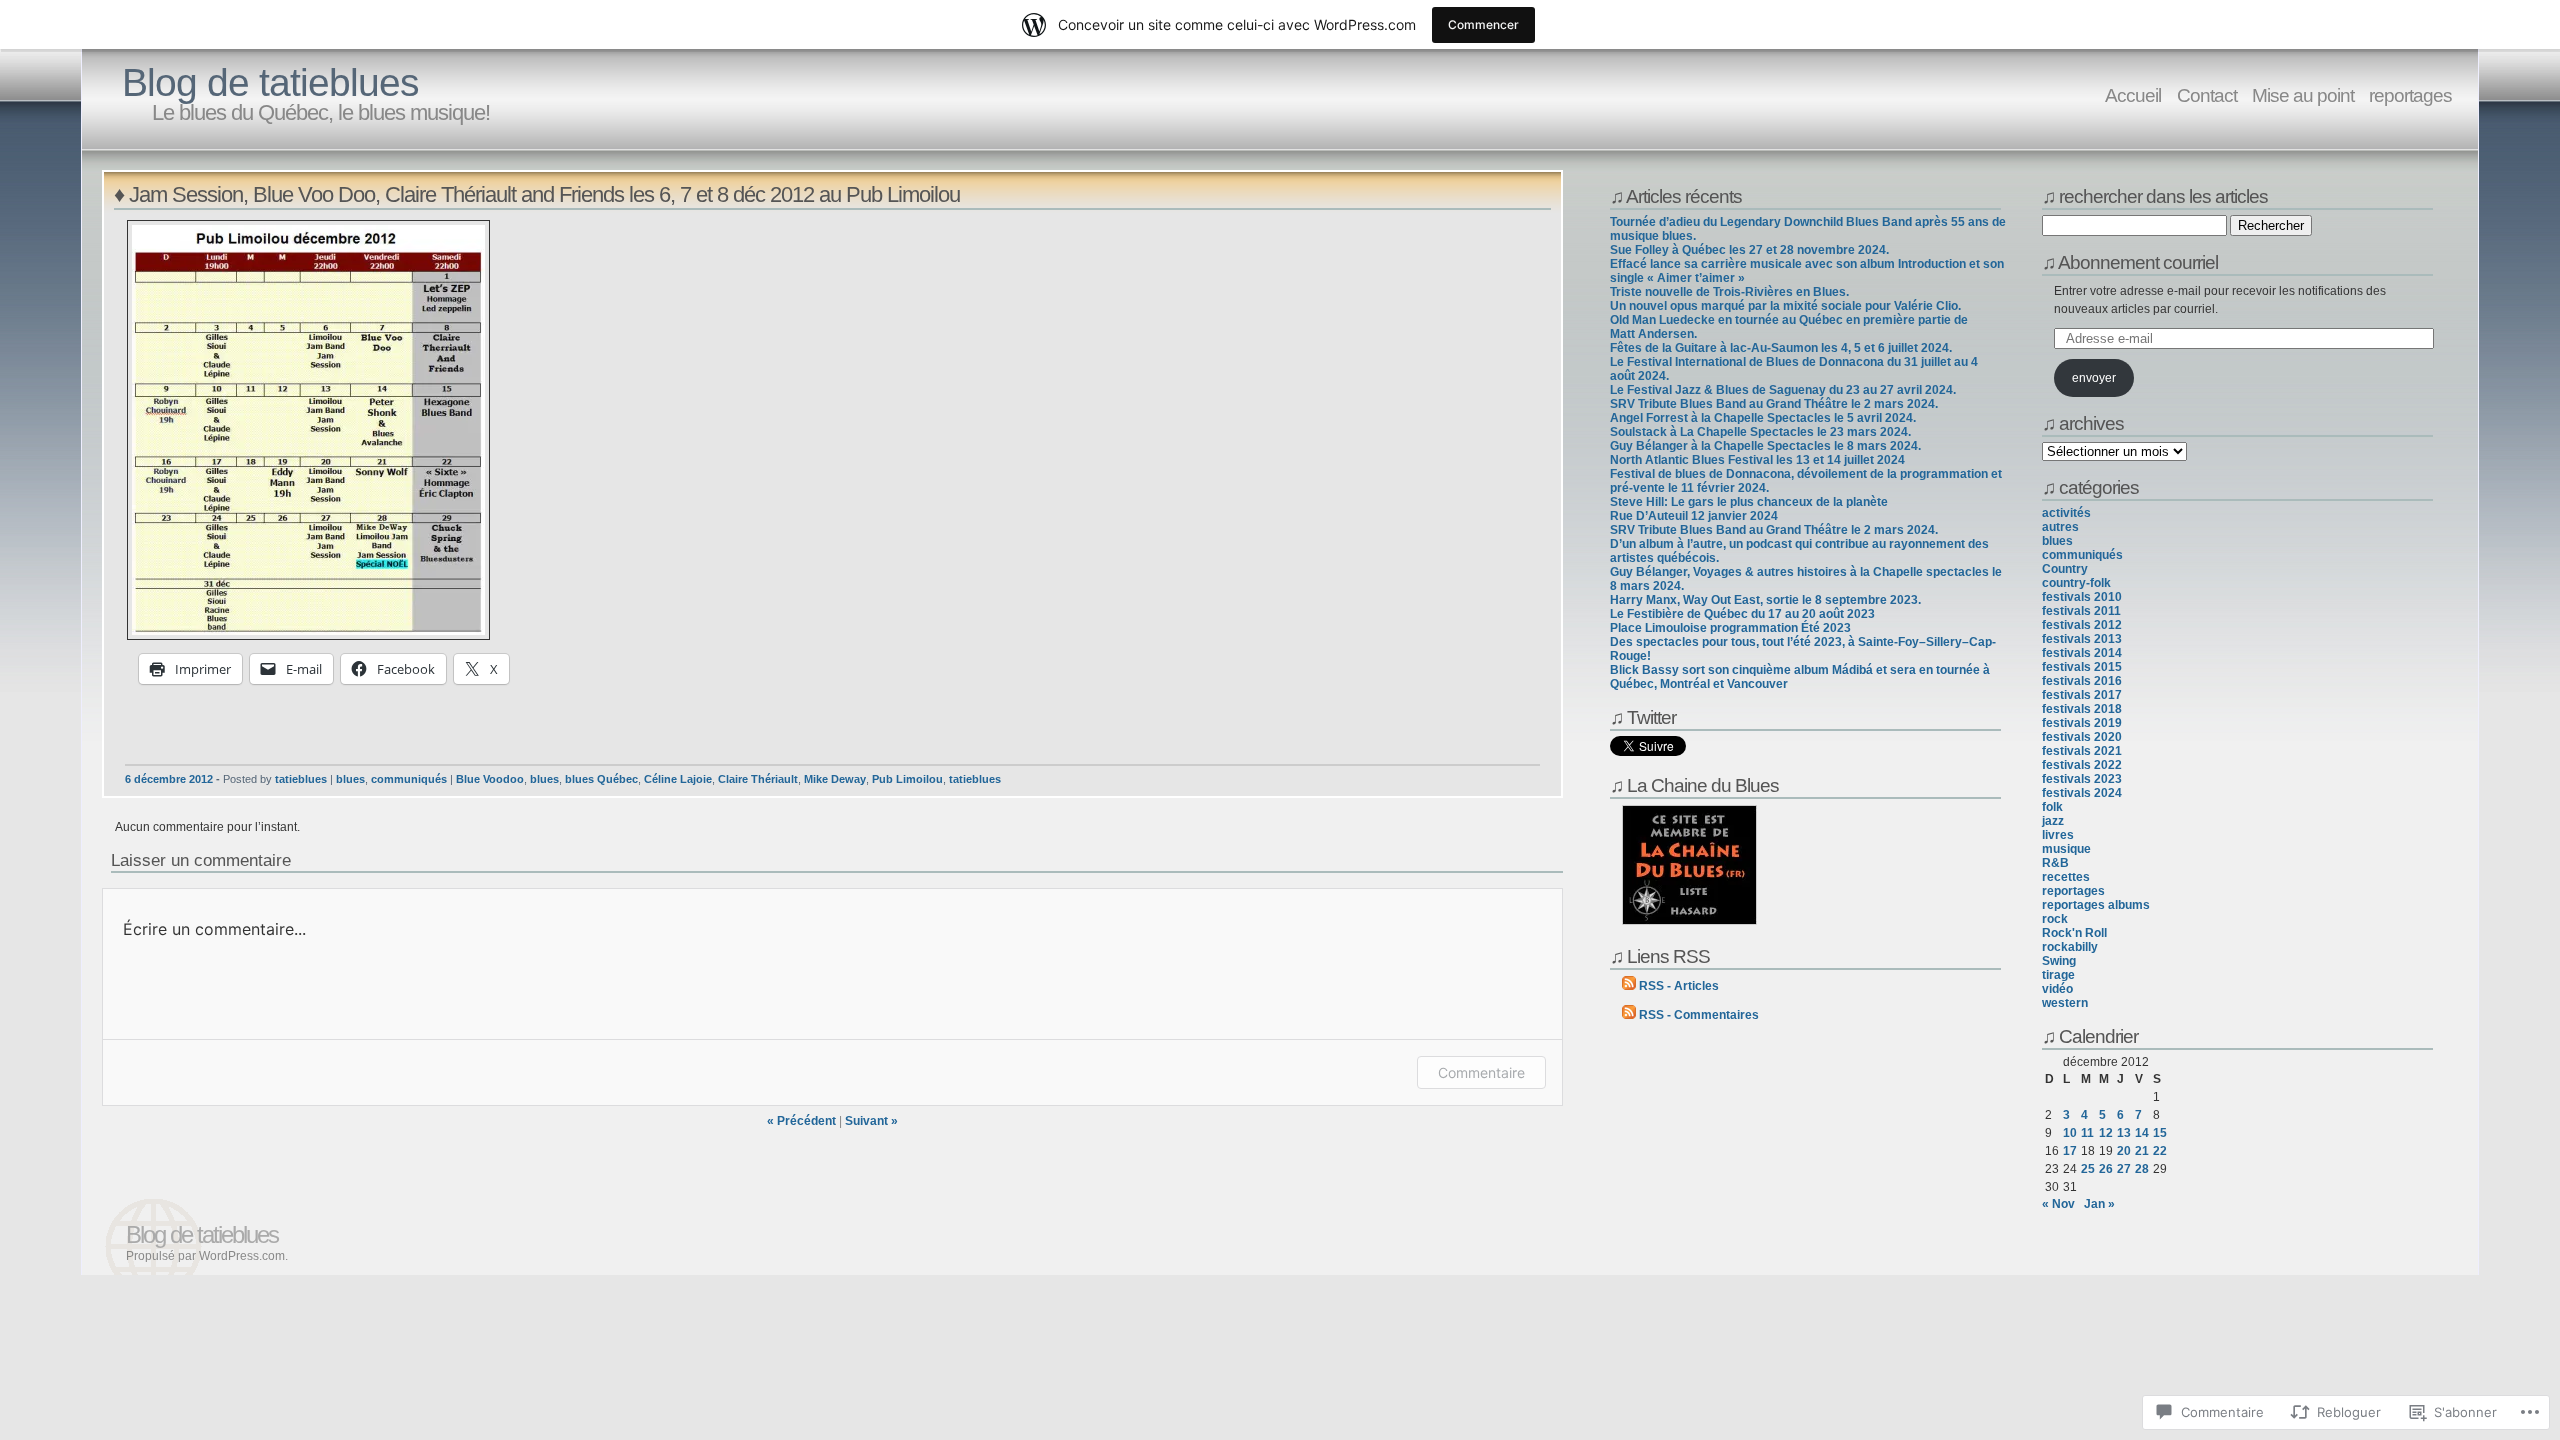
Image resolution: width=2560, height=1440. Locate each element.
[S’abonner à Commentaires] (1629, 1015)
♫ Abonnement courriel (2130, 262)
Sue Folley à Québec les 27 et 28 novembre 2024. (1749, 250)
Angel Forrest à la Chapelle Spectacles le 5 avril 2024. (1763, 418)
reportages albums (2096, 905)
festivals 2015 (2082, 667)
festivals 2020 (2082, 737)
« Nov (2058, 1204)
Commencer (1483, 24)
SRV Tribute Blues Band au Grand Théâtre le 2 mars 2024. (1774, 404)
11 (2087, 1133)
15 (2160, 1133)
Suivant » (871, 1121)
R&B (2055, 863)
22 (2160, 1151)
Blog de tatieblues (270, 82)
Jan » (2099, 1204)
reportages (2410, 95)
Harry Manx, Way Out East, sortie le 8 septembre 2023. (1765, 600)
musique (2066, 849)
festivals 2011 (2081, 611)
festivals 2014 (2082, 653)
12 (2106, 1133)
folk (2052, 807)
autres (2060, 527)
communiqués (409, 779)
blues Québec (601, 779)
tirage (2058, 975)
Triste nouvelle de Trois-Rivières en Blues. (1729, 292)
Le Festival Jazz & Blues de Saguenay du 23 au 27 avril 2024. (1783, 390)
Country (2065, 569)
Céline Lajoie (678, 779)
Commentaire (1481, 1072)
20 (2124, 1151)
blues (350, 779)
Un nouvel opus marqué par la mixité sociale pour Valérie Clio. (1785, 306)
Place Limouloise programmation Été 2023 (1730, 628)
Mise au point (2303, 95)
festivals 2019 (2082, 723)
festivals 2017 (2082, 695)
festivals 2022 (2082, 765)
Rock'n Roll (2074, 933)
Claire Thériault (758, 779)
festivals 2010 (2082, 597)
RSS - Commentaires (1699, 1015)
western (2065, 1003)
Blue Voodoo (490, 779)
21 (2142, 1151)
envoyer (2094, 378)
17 (2070, 1151)
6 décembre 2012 (169, 779)
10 (2070, 1133)
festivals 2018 (2082, 709)
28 (2142, 1169)
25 (2088, 1169)
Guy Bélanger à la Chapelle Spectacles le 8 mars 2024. (1765, 446)
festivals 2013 (2082, 639)
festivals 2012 (2082, 625)
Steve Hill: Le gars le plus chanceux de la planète (1749, 502)
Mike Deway (835, 779)
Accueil (2135, 95)
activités (2066, 513)
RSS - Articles (1679, 986)
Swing (2059, 961)
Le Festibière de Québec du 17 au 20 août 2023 (1742, 614)
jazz (2053, 821)
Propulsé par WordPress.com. (207, 1256)
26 (2106, 1169)
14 (2142, 1133)
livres (2058, 835)
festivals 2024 (2082, 793)
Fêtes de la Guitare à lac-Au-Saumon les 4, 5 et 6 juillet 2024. (1781, 348)
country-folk (2076, 583)
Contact (2207, 95)
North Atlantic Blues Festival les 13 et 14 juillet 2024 (1757, 460)
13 (2124, 1133)
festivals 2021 (2082, 751)
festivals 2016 (2082, 681)
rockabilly (2070, 947)
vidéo (2057, 989)
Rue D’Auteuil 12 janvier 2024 (1694, 516)
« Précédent (801, 1121)
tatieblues (301, 779)
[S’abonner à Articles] (1629, 986)
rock (2055, 919)
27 (2124, 1169)
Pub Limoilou (907, 779)
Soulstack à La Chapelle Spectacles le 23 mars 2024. (1760, 432)
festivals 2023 (2082, 779)
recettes (2066, 877)
